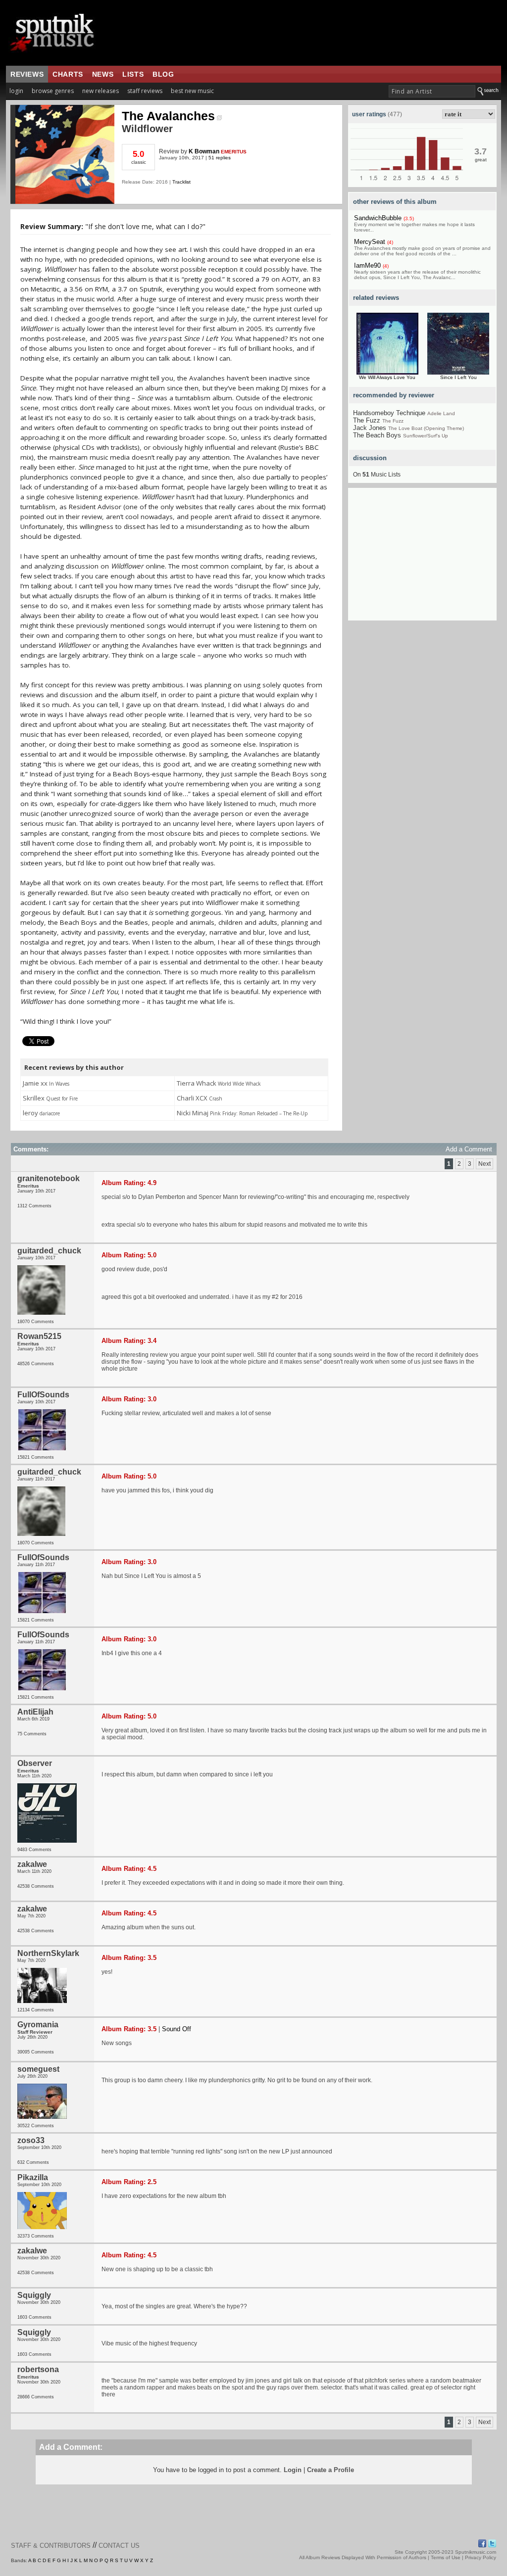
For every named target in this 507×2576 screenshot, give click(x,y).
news (103, 74)
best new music (192, 91)
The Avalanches (168, 116)
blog (163, 74)
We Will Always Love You (387, 377)
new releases (101, 91)
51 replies (220, 158)
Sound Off (177, 2029)
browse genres (53, 91)
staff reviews (145, 91)
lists (133, 74)
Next (484, 1164)
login (16, 91)
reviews (27, 74)
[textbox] (432, 91)
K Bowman (204, 151)
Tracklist (181, 182)
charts (68, 74)
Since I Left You (458, 377)
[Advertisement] (422, 559)
